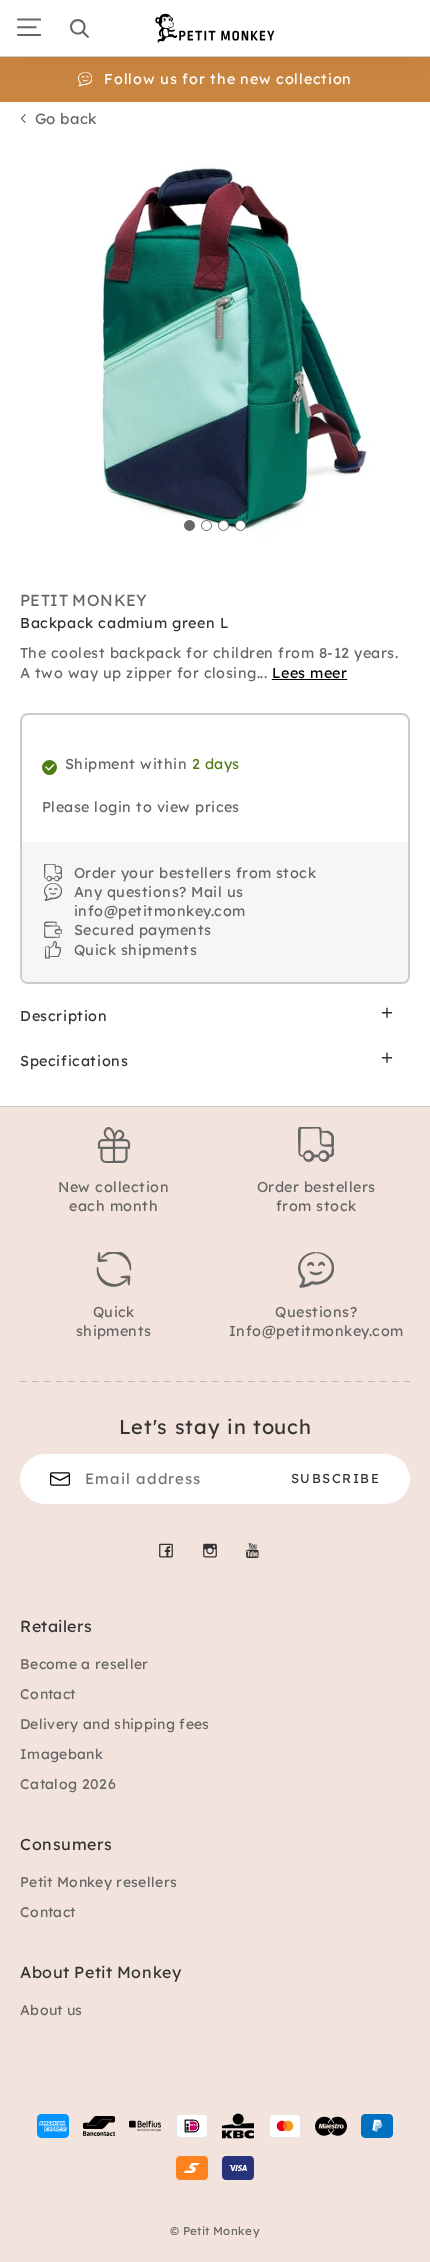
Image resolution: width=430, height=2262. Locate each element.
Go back (66, 118)
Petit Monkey (84, 600)
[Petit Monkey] (215, 28)
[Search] (79, 28)
